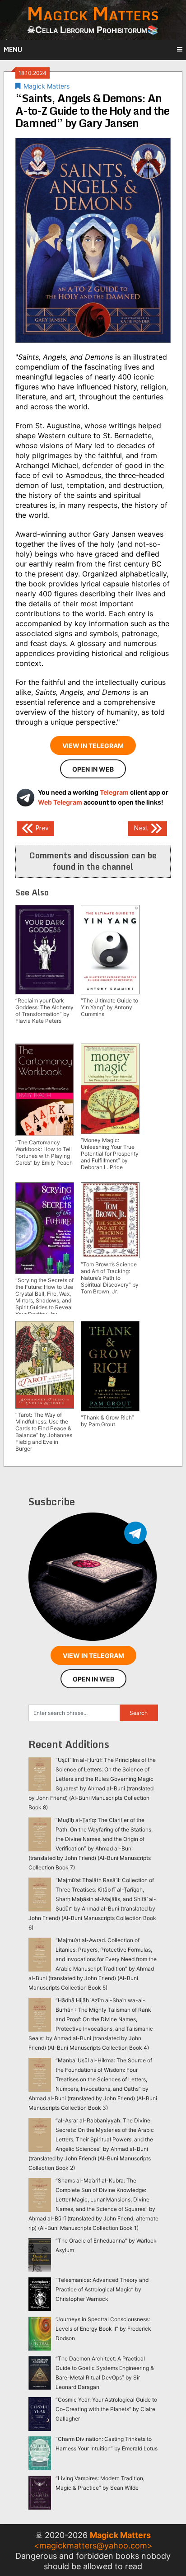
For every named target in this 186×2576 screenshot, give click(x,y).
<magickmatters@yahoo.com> (93, 2546)
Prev (41, 828)
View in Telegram (93, 746)
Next (142, 828)
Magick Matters (46, 86)
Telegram (114, 792)
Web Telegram (60, 802)
